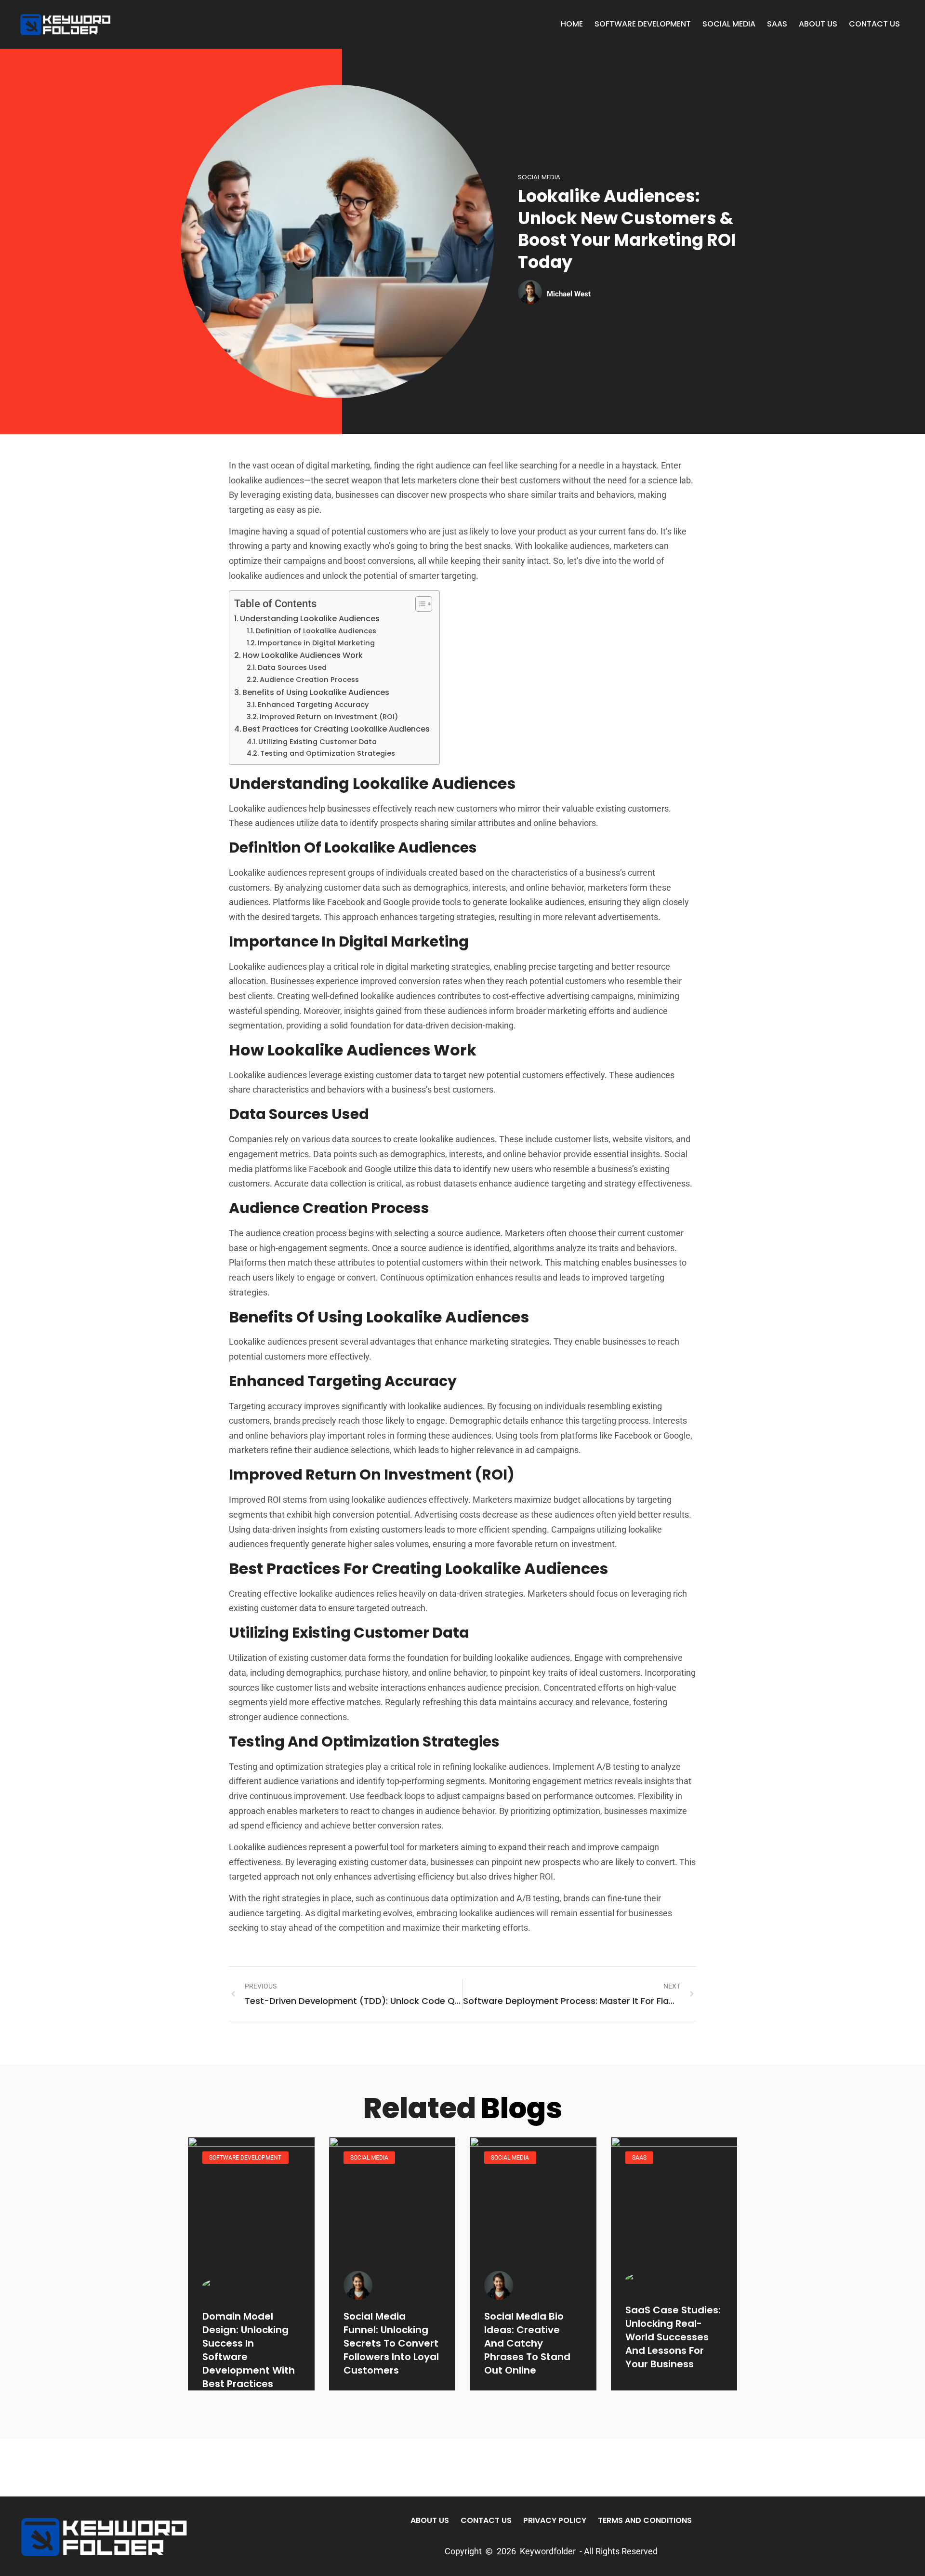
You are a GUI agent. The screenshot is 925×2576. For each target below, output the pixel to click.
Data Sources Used (292, 667)
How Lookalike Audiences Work (303, 655)
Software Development (643, 24)
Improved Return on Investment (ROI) (329, 717)
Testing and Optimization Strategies (328, 753)
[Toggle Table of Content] (419, 604)
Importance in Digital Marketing (316, 643)
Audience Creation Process (309, 680)
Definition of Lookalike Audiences (316, 631)
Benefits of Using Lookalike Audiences (316, 692)
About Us (818, 24)
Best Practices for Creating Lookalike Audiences (336, 729)
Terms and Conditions (645, 2520)
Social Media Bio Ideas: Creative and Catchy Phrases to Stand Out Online (527, 2343)
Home (572, 24)
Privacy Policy (555, 2520)
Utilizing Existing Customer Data (317, 742)
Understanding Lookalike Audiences (310, 619)
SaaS (777, 24)
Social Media (729, 24)
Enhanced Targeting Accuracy (313, 705)
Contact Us (874, 24)
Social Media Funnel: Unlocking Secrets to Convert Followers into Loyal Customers (391, 2343)
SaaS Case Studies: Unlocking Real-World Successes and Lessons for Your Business (673, 2337)
